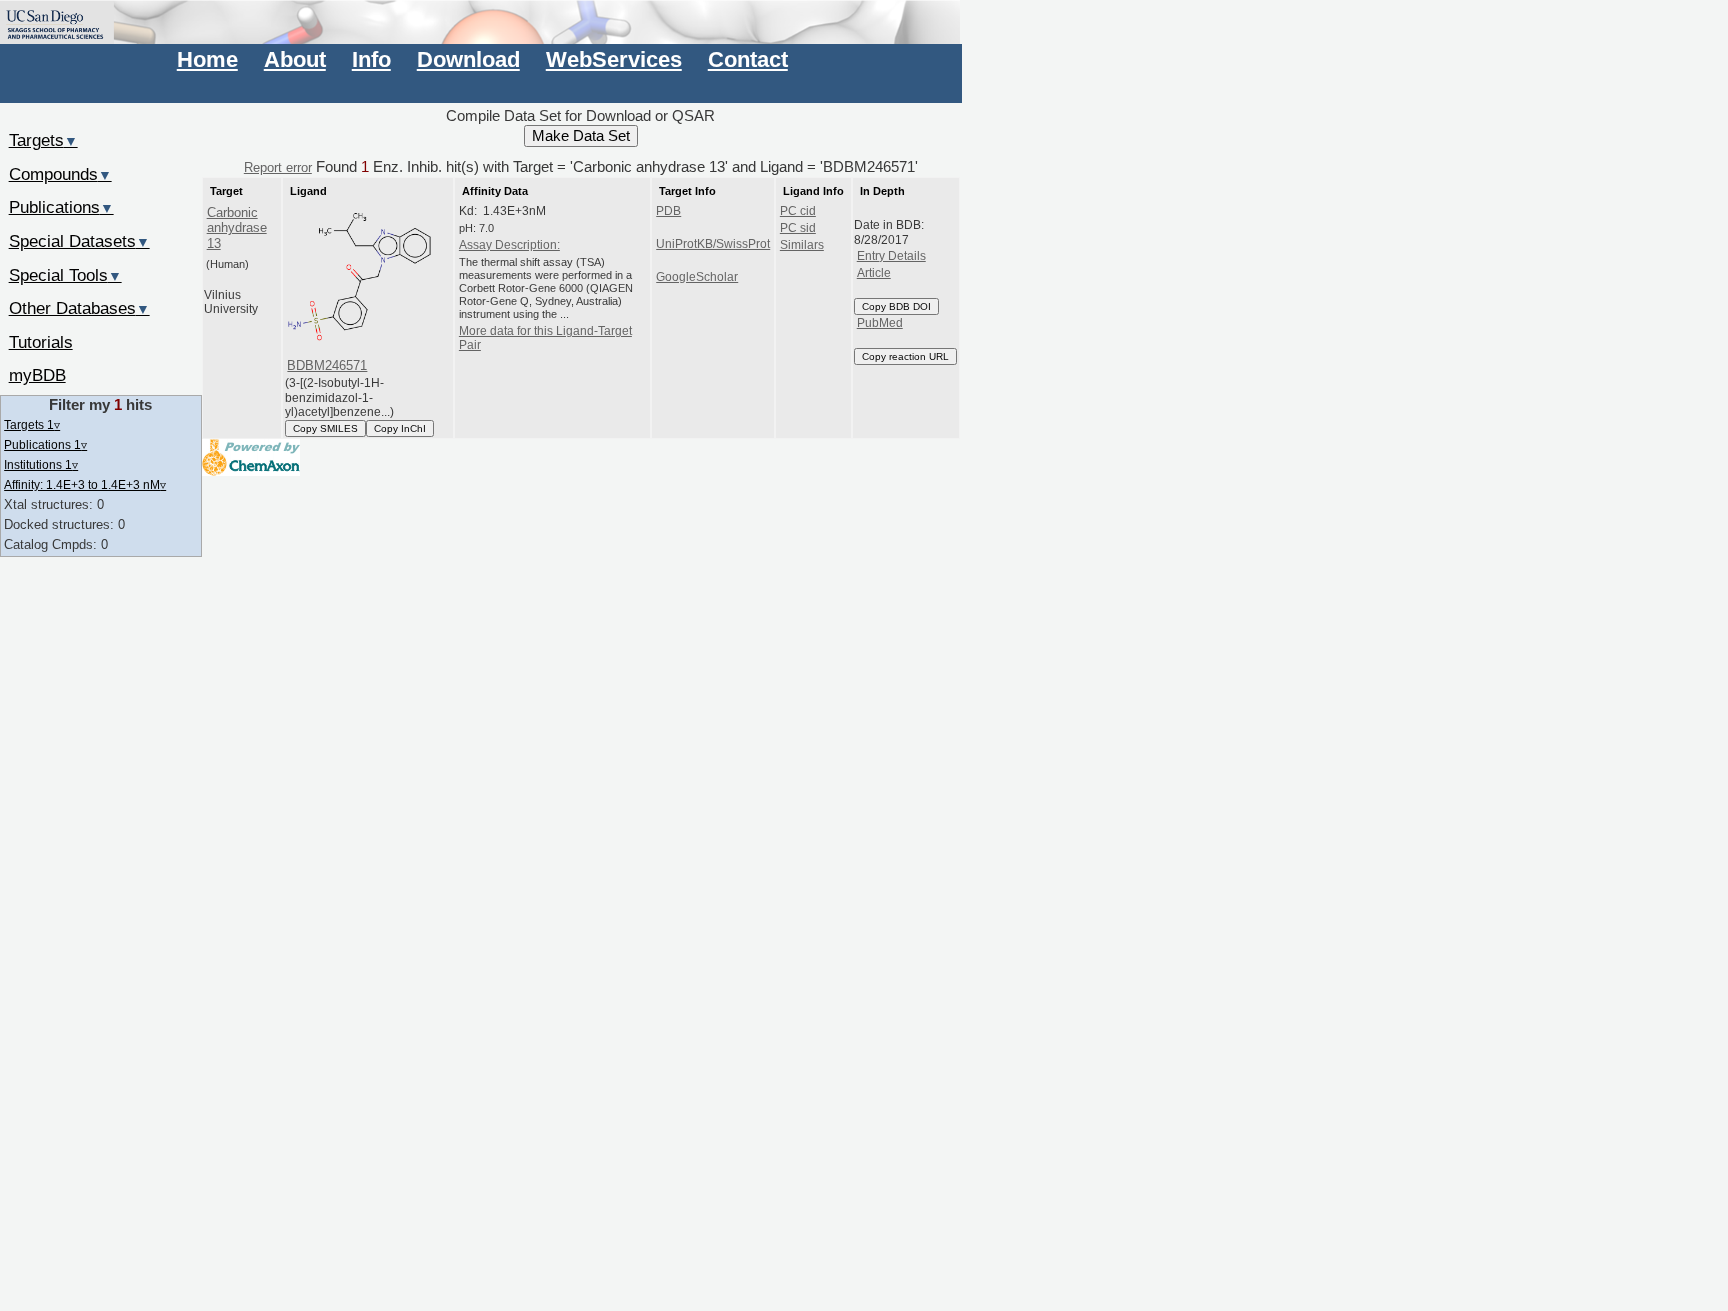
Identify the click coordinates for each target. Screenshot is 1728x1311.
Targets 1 (32, 424)
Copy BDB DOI (896, 306)
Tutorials (41, 342)
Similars (802, 245)
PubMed (880, 323)
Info (371, 59)
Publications (61, 207)
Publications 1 (45, 444)
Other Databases (79, 308)
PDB (668, 211)
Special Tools (65, 275)
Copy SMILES (325, 428)
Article (874, 273)
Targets (43, 140)
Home (207, 59)
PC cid (798, 211)
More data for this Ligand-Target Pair (545, 338)
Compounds (60, 174)
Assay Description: (509, 245)
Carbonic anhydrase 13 (237, 228)
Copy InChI (400, 428)
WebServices (614, 59)
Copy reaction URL (905, 356)
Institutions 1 (41, 464)
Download (468, 59)
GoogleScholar (697, 277)
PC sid (798, 228)
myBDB (37, 375)
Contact (748, 59)
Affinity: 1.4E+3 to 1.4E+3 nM (85, 484)
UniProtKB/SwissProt (713, 244)
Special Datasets (79, 241)
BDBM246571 (327, 365)
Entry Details (891, 256)
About (295, 59)
